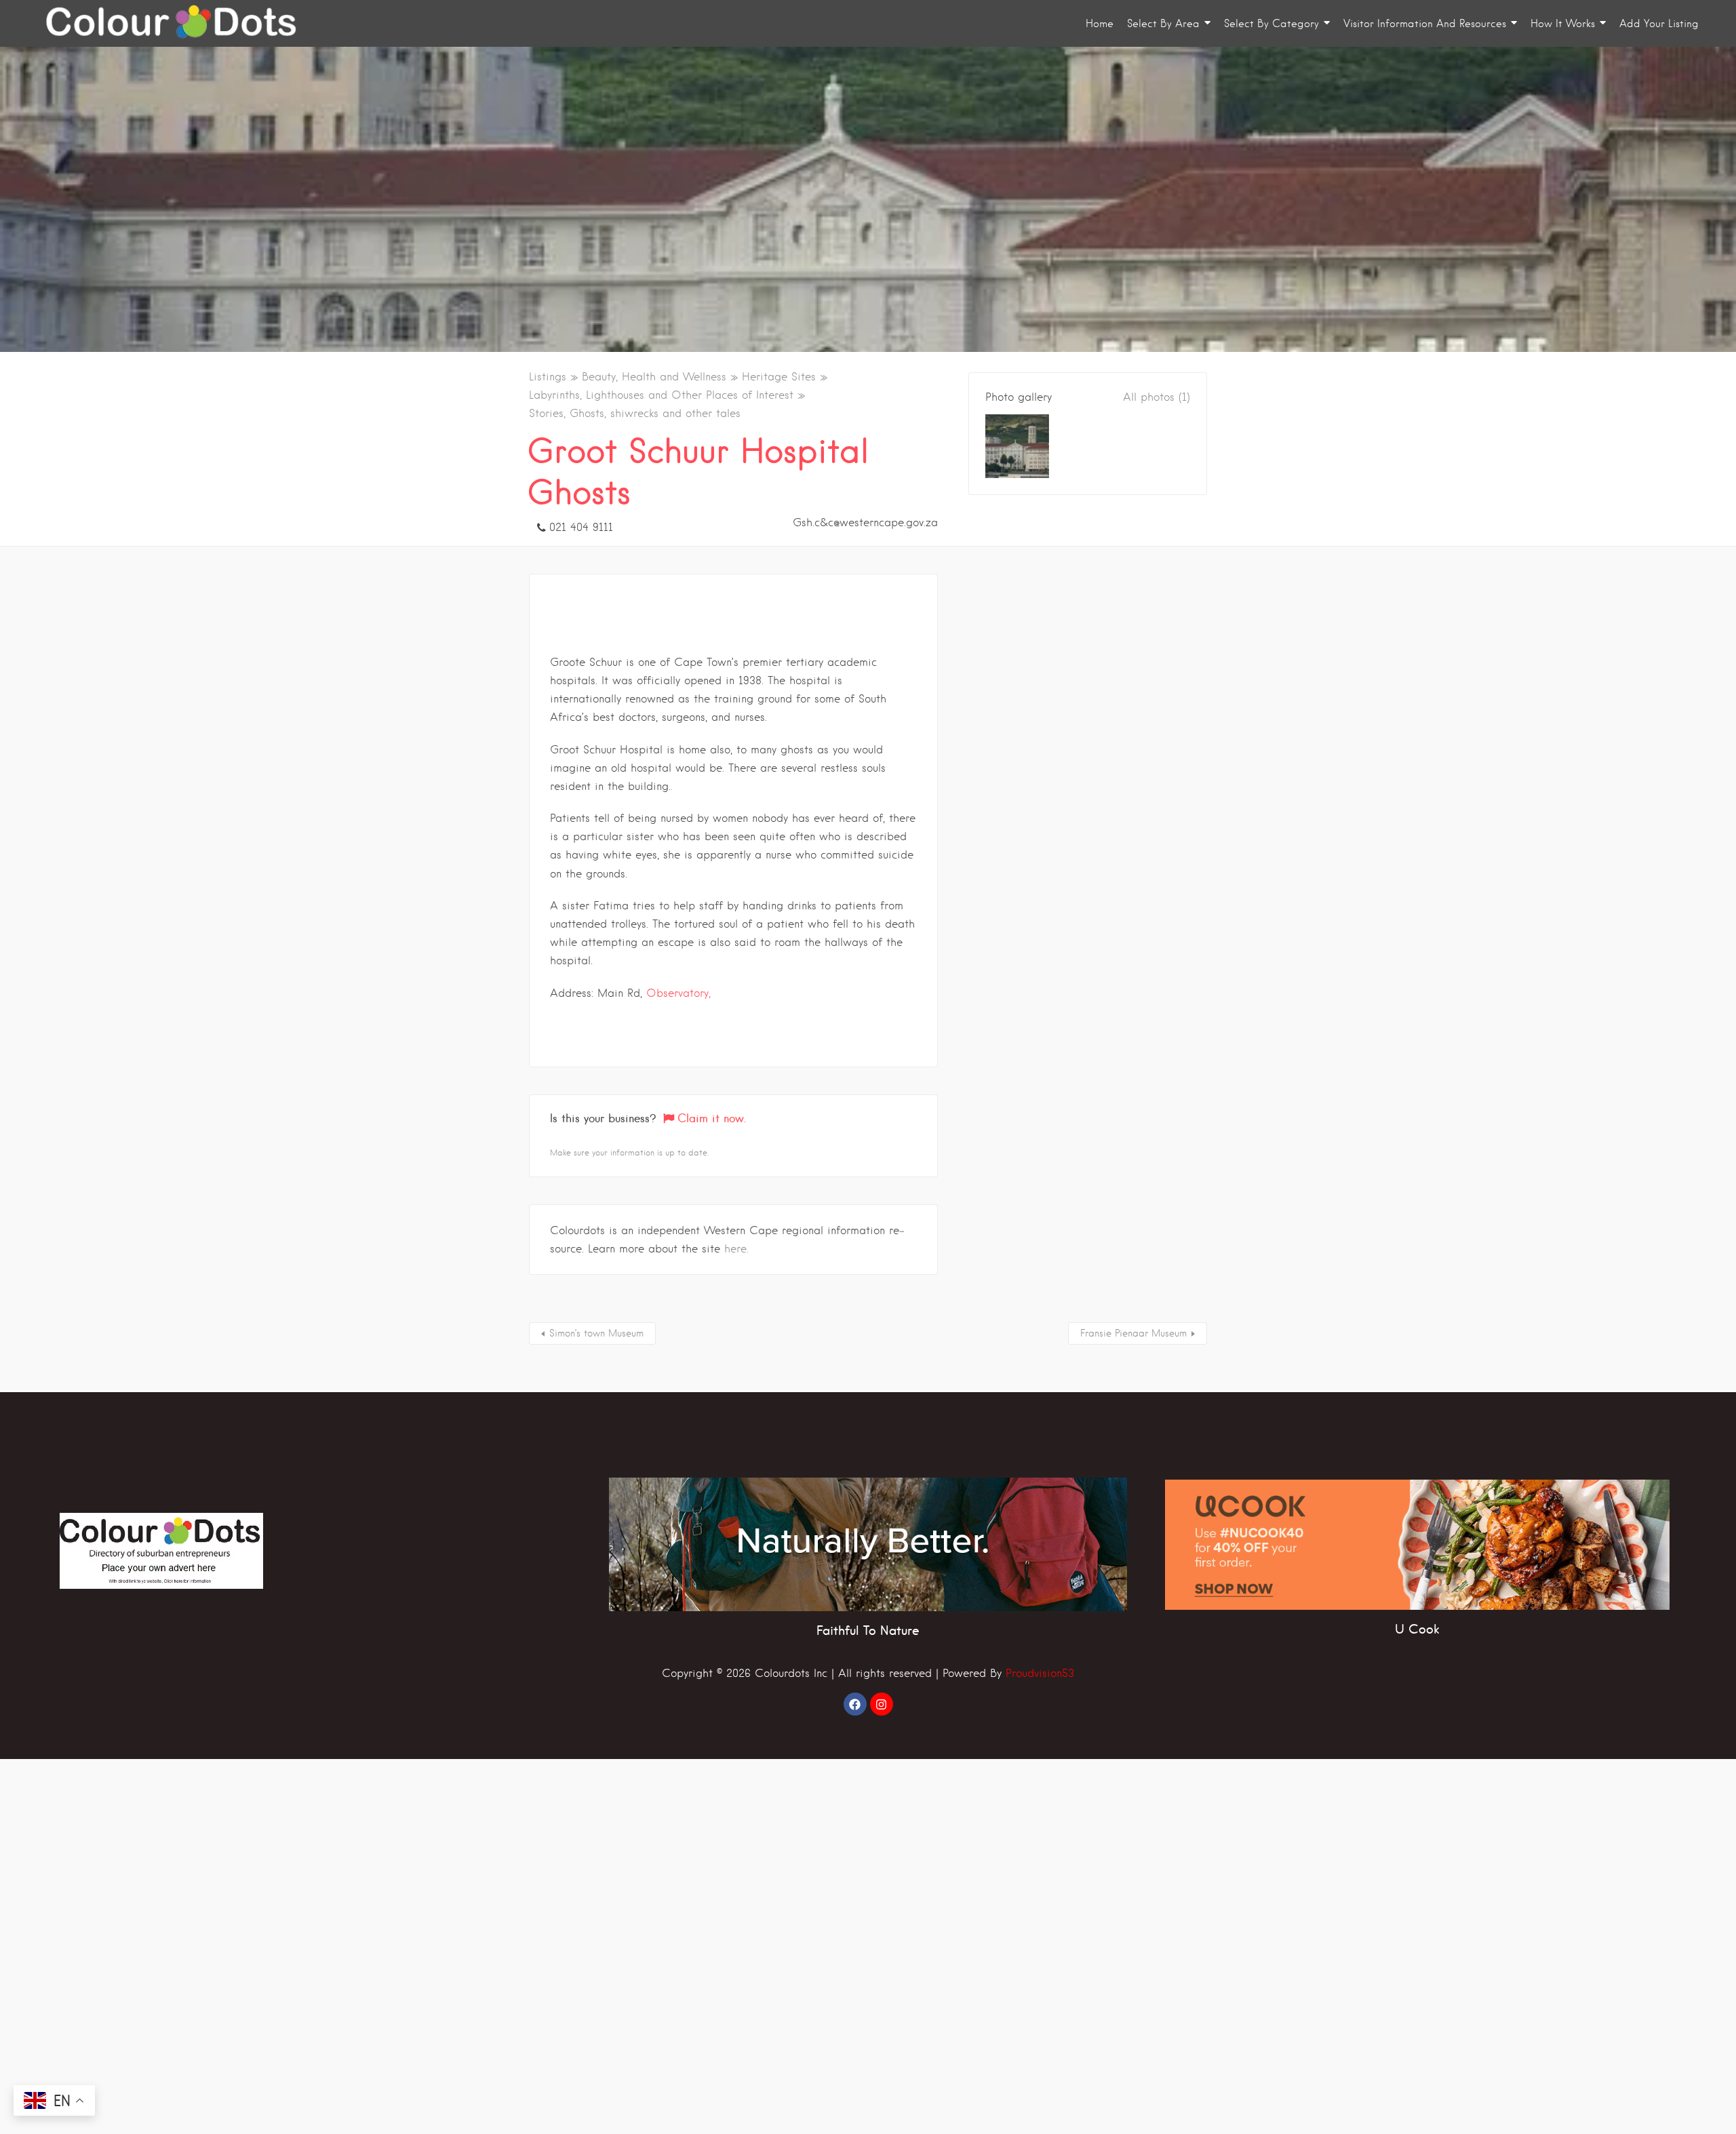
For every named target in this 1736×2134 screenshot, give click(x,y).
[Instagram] (882, 1704)
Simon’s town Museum (596, 1333)
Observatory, (678, 993)
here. (736, 1249)
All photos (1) (1157, 397)
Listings (548, 377)
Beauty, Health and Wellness (654, 377)
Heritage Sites (779, 377)
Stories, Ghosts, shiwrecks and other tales (635, 413)
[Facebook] (855, 1704)
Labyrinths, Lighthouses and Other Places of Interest (661, 395)
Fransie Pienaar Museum (1133, 1333)
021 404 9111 (581, 527)
